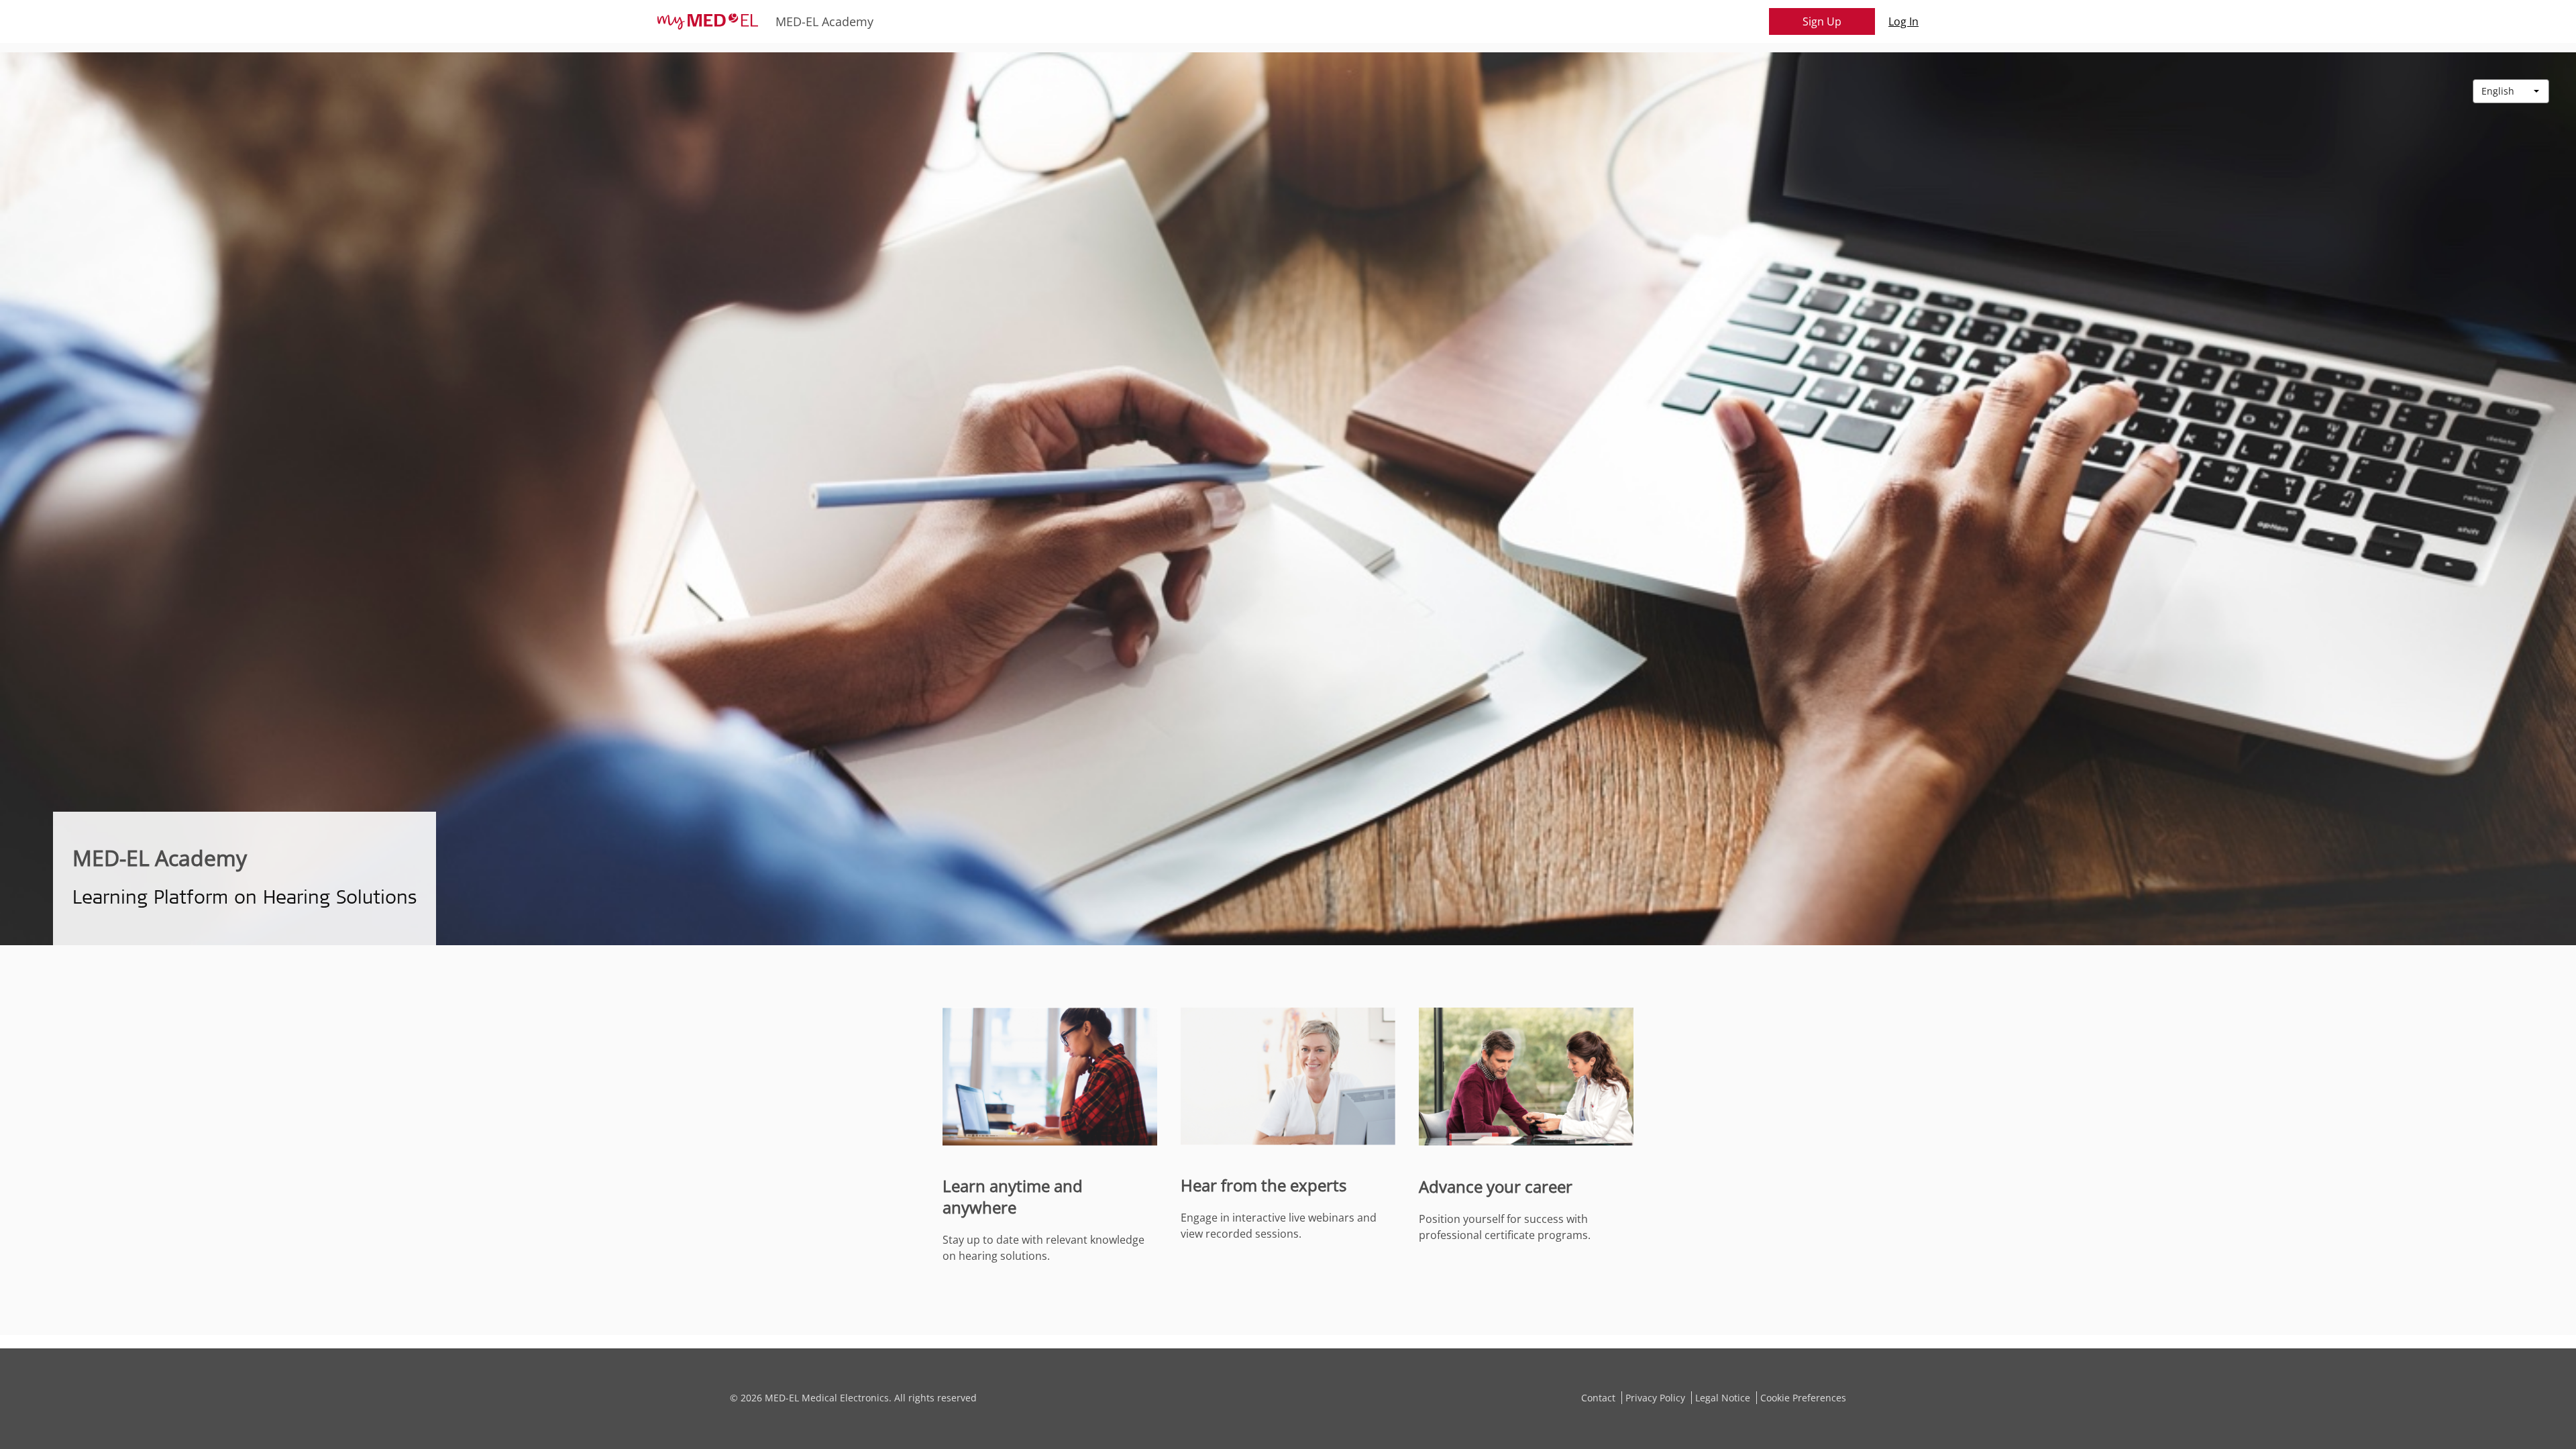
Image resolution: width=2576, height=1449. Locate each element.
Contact (1600, 1398)
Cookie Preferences (1803, 1398)
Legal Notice (1724, 1398)
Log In (1903, 21)
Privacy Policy (1657, 1398)
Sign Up (1822, 21)
